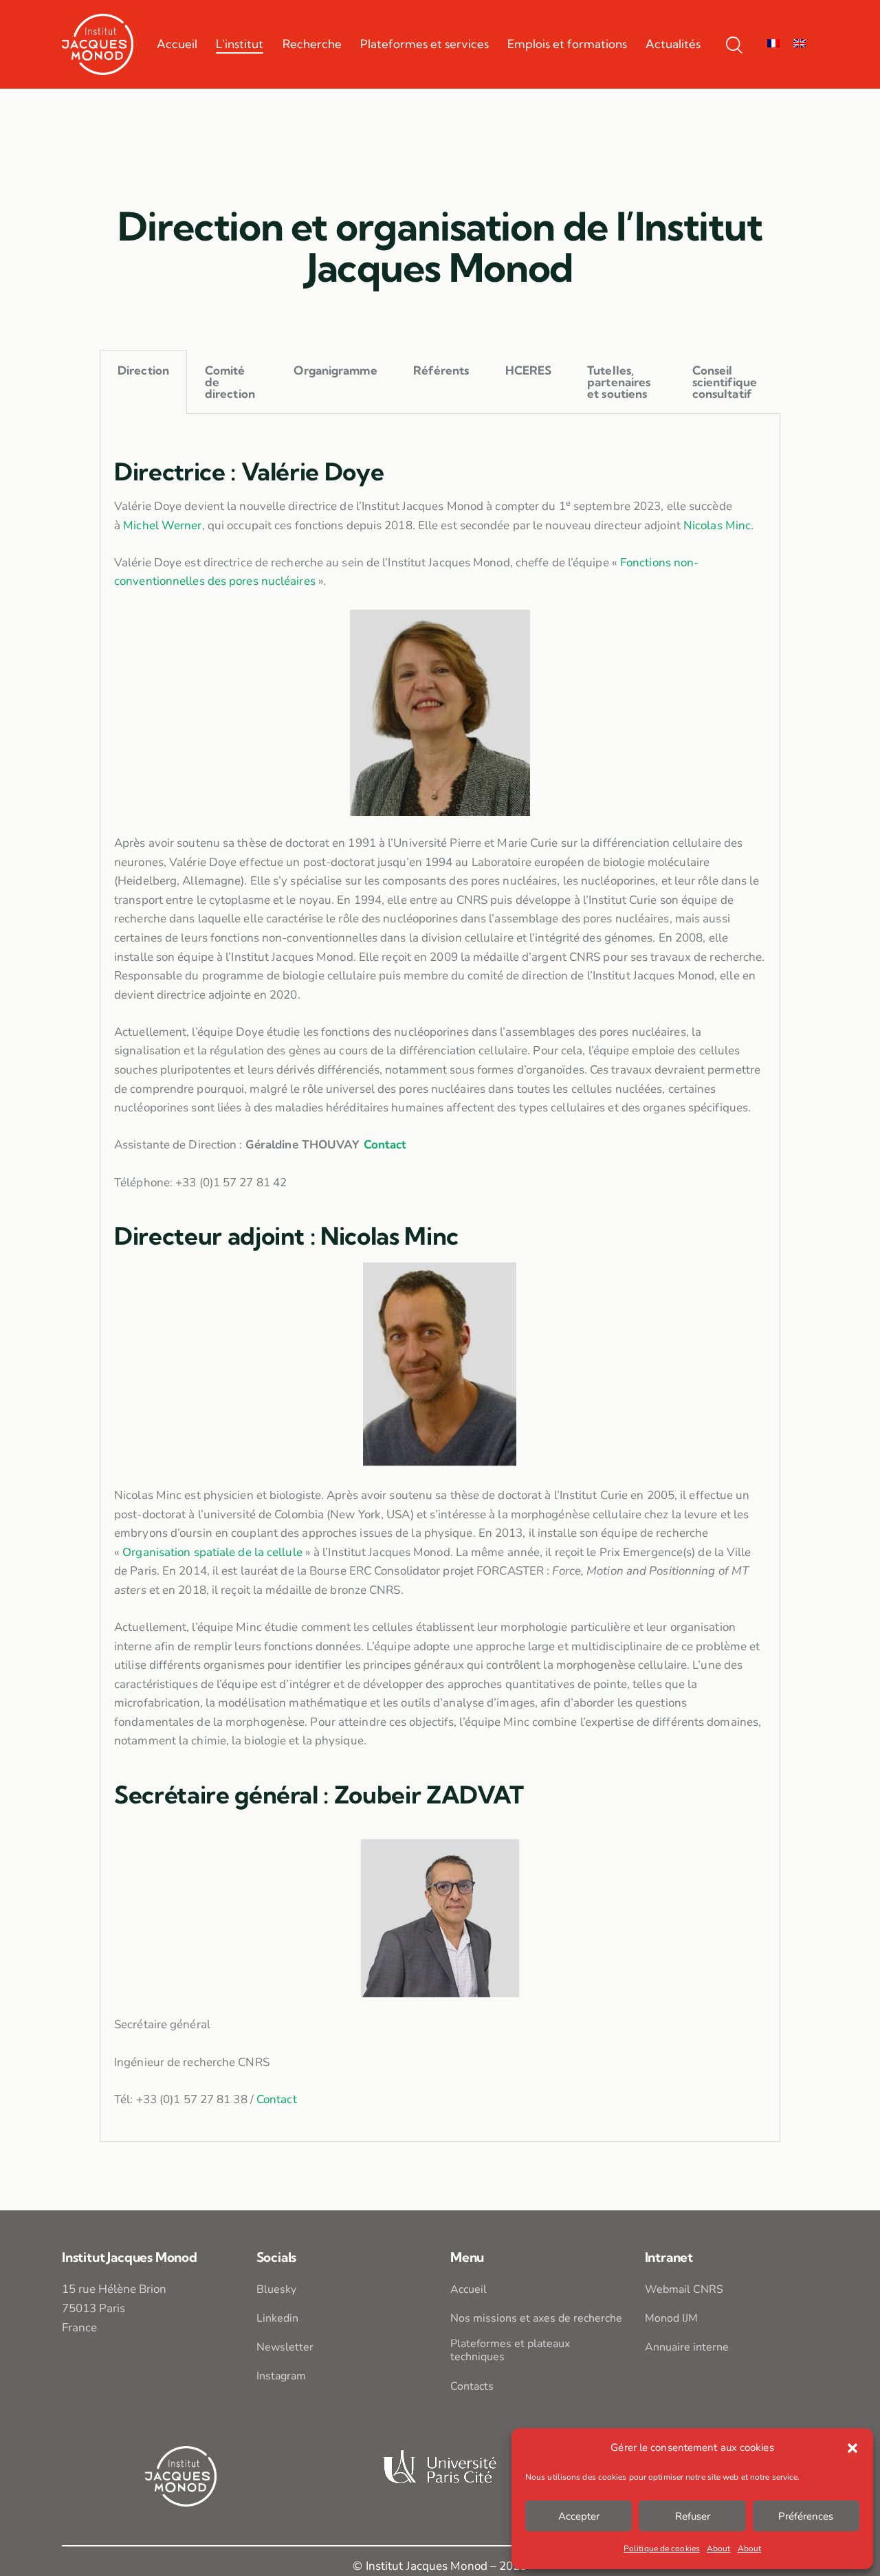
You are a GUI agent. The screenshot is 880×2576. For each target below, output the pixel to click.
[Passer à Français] (773, 44)
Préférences (806, 2516)
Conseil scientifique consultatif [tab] (725, 382)
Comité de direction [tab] (230, 382)
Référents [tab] (441, 370)
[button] (852, 2448)
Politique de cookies (662, 2549)
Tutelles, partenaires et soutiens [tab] (619, 382)
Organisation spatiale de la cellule (212, 1552)
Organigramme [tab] (335, 370)
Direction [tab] (143, 370)
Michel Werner (162, 525)
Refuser (693, 2516)
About (719, 2549)
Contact (385, 1145)
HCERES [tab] (529, 370)
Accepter (579, 2516)
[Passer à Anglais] (800, 44)
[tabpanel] (440, 1278)
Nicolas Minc (717, 525)
